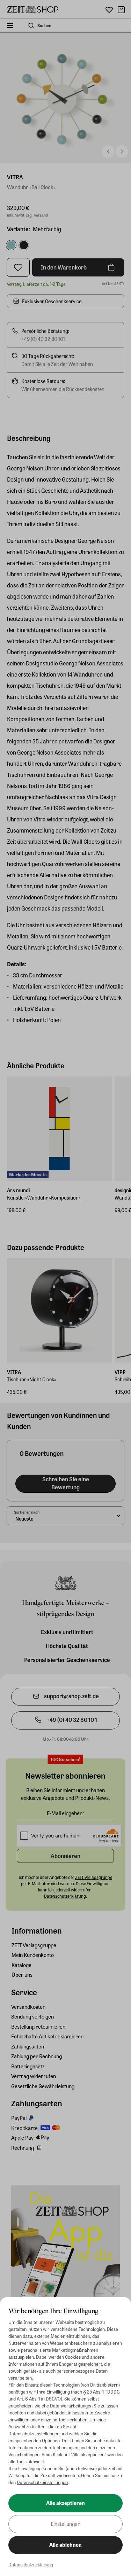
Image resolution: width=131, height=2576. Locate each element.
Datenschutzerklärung (31, 2564)
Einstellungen (65, 2524)
